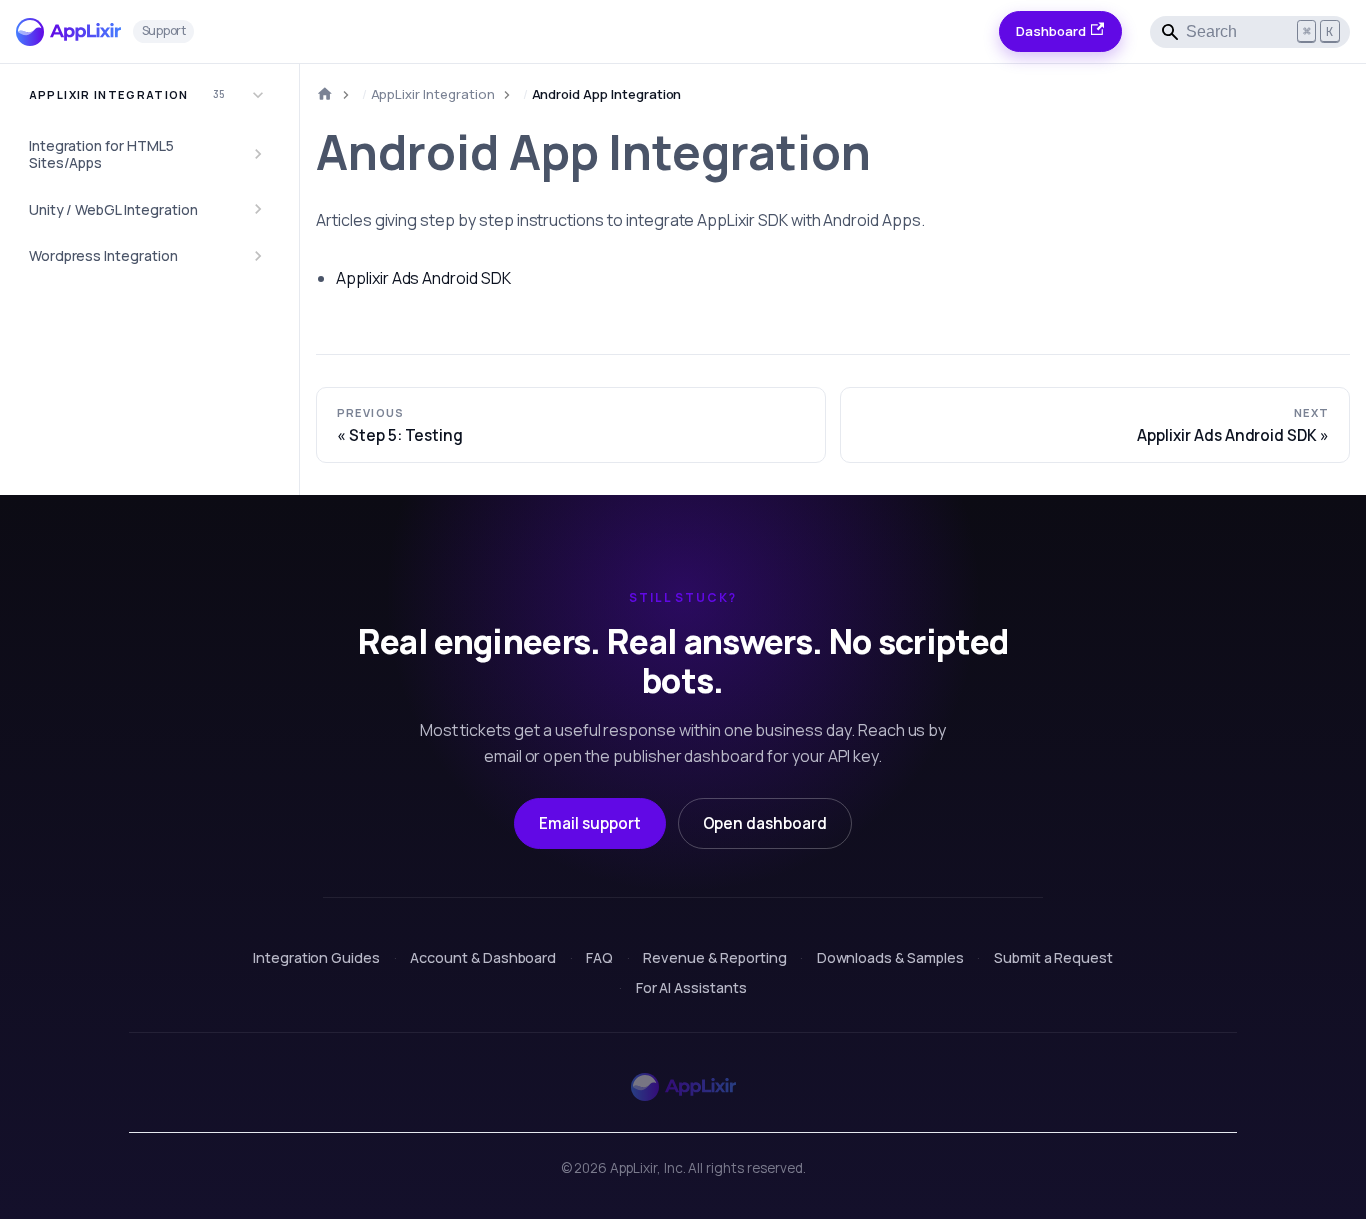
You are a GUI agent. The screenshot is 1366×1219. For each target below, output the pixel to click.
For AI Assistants (691, 987)
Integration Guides (316, 957)
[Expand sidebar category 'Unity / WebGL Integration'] (258, 209)
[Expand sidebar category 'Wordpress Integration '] (258, 256)
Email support (589, 823)
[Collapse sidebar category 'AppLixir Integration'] (258, 95)
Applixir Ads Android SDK (423, 278)
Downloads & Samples (890, 957)
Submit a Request (1053, 957)
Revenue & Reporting (714, 957)
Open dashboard (765, 823)
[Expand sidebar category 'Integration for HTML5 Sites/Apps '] (258, 154)
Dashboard (1051, 31)
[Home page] (325, 94)
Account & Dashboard (483, 957)
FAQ (599, 957)
